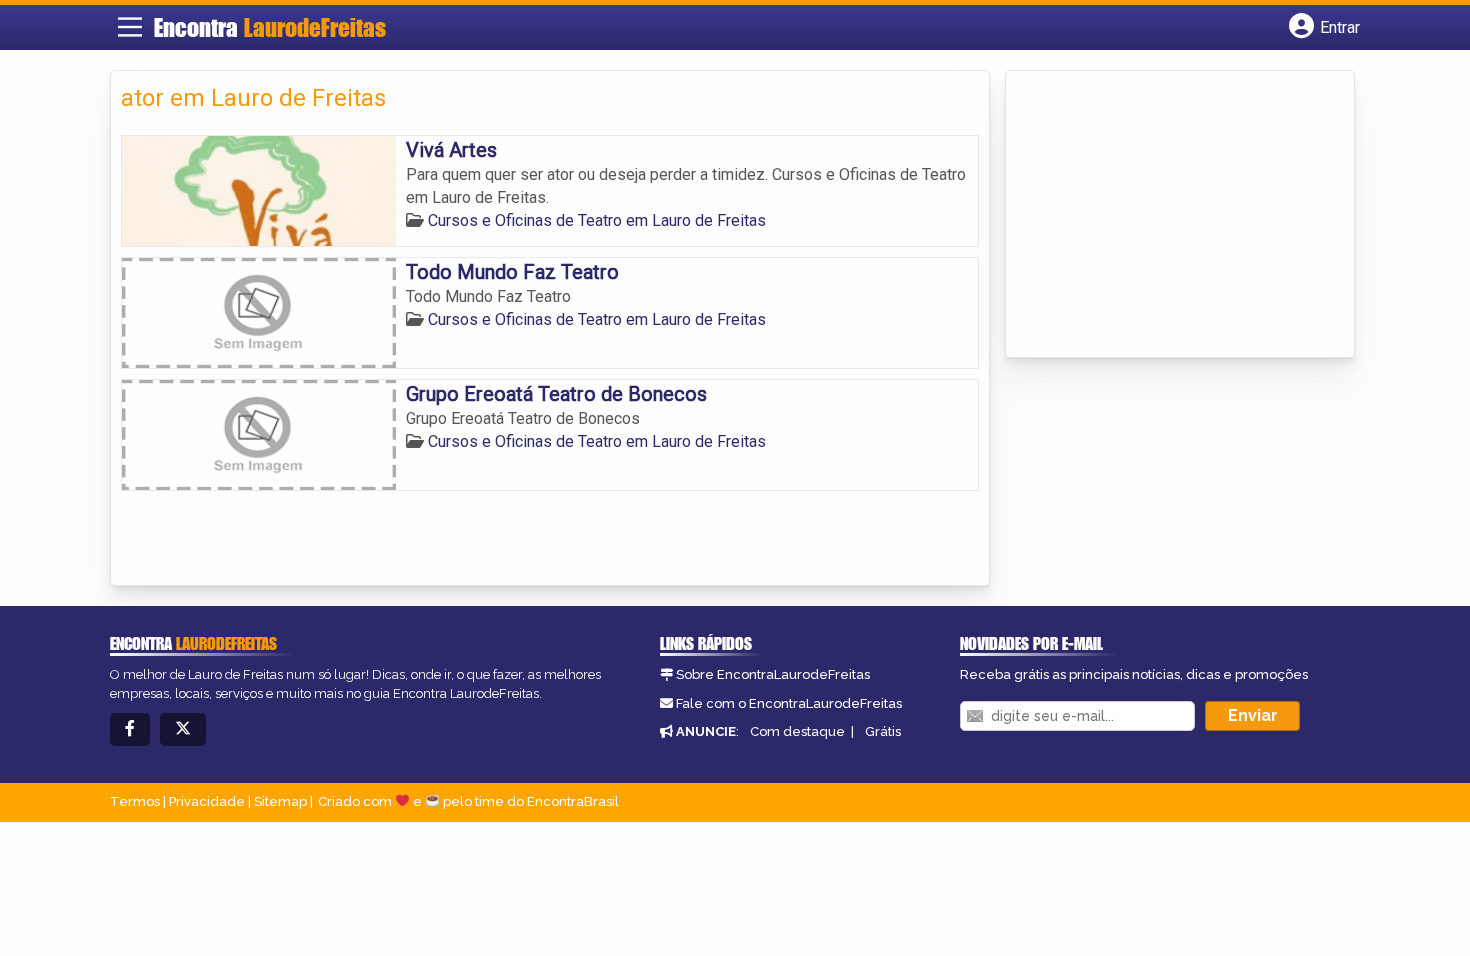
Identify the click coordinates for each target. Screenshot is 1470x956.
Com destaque (797, 731)
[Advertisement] (1166, 216)
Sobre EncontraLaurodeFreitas (773, 674)
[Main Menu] (130, 27)
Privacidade (207, 801)
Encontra (270, 27)
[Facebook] (130, 729)
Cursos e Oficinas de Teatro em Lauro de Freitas (597, 220)
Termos (135, 801)
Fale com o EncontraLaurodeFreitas (789, 703)
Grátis (883, 731)
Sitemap (280, 801)
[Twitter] (183, 729)
